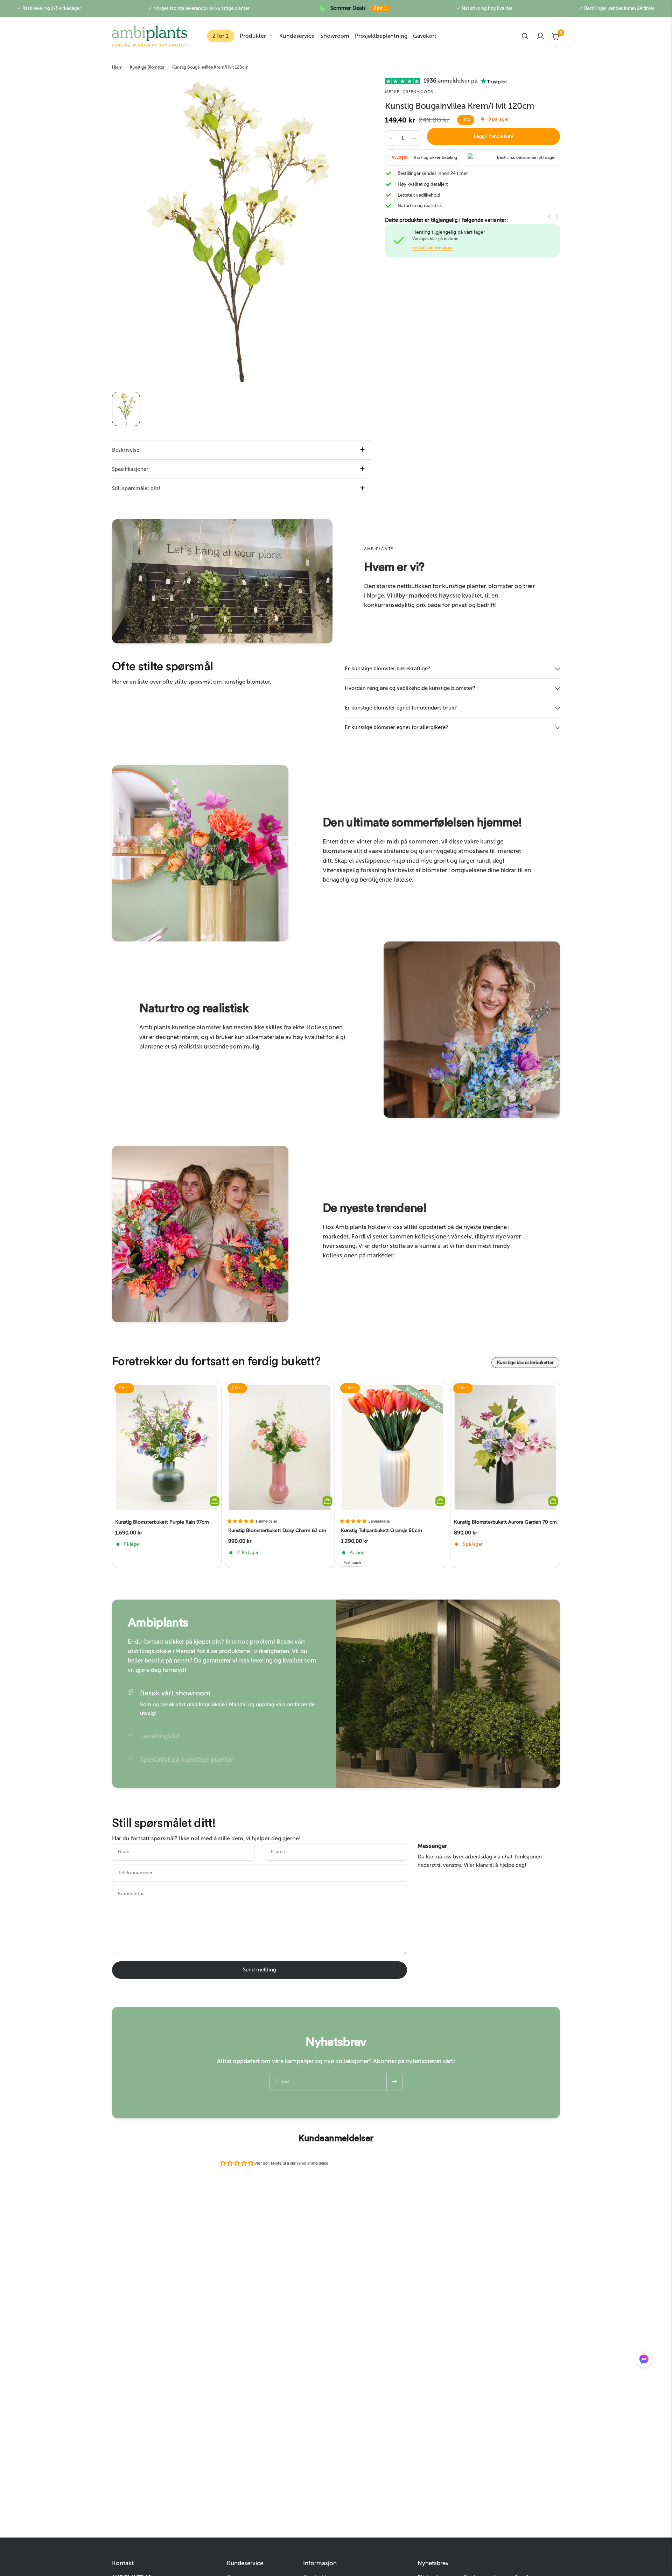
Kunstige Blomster (147, 67)
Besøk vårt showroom (175, 1693)
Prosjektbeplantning (381, 36)
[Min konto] (540, 36)
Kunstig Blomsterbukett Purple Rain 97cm (162, 1522)
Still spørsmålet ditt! (136, 488)
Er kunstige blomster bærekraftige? (387, 669)
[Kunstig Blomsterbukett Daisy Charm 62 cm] (280, 1447)
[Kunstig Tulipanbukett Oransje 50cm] (393, 1447)
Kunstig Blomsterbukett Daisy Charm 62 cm (277, 1530)
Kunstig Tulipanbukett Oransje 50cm (381, 1530)
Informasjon (320, 2563)
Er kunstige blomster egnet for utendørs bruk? (401, 708)
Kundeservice (297, 36)
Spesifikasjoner (130, 469)
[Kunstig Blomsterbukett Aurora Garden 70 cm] (506, 1447)
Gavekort (425, 36)
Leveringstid (160, 1736)
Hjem (117, 67)
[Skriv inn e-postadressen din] (394, 2082)
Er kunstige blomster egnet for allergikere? (396, 727)
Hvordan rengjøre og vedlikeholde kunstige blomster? (410, 688)
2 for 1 (220, 36)
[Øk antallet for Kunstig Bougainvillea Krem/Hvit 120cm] (414, 138)
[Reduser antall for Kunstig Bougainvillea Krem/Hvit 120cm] (391, 138)
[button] (644, 2360)
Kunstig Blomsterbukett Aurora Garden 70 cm (505, 1522)
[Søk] (525, 36)
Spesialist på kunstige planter (187, 1759)
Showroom (335, 36)
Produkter (253, 36)
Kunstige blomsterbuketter (525, 1363)
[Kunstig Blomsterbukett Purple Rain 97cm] (167, 1447)
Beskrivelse (126, 450)
